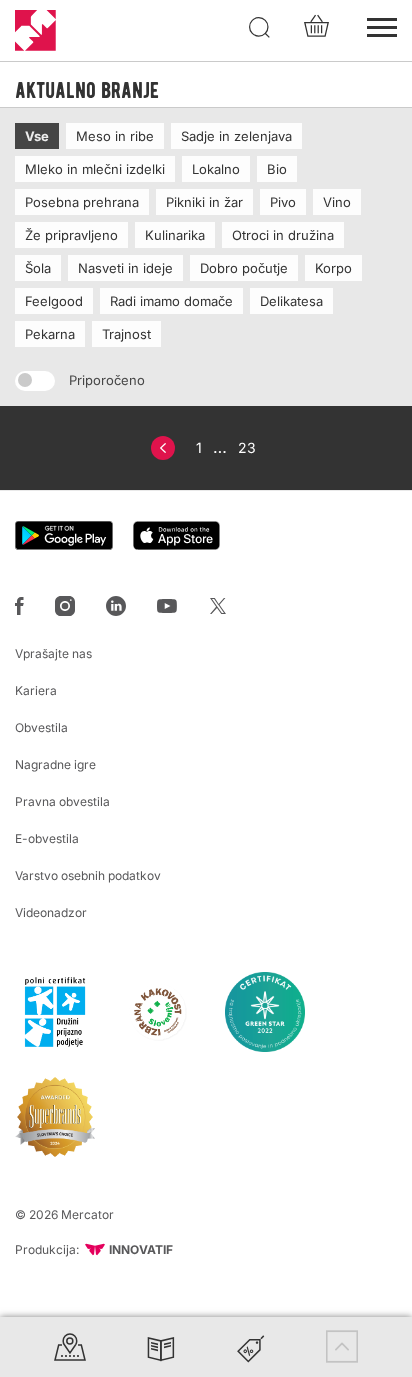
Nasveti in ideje (125, 268)
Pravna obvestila (62, 801)
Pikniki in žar (204, 202)
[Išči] (260, 28)
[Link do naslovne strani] (35, 30)
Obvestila (41, 727)
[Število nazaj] (163, 448)
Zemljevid (70, 1346)
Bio (277, 169)
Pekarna (50, 334)
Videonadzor (51, 912)
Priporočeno (105, 380)
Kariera (36, 690)
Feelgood (54, 301)
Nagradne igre (55, 764)
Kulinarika (175, 235)
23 (247, 447)
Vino (337, 202)
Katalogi (161, 1346)
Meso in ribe (115, 136)
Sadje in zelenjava (236, 136)
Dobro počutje (244, 268)
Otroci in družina (283, 235)
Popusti (251, 1346)
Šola (38, 268)
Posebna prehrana (82, 202)
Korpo (333, 268)
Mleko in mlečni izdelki (95, 169)
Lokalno (216, 169)
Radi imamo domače (171, 301)
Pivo (283, 202)
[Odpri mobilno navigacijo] (382, 25)
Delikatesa (291, 301)
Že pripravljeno (71, 235)
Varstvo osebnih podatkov (88, 875)
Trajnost (126, 334)
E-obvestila (47, 838)
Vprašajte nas (53, 653)
